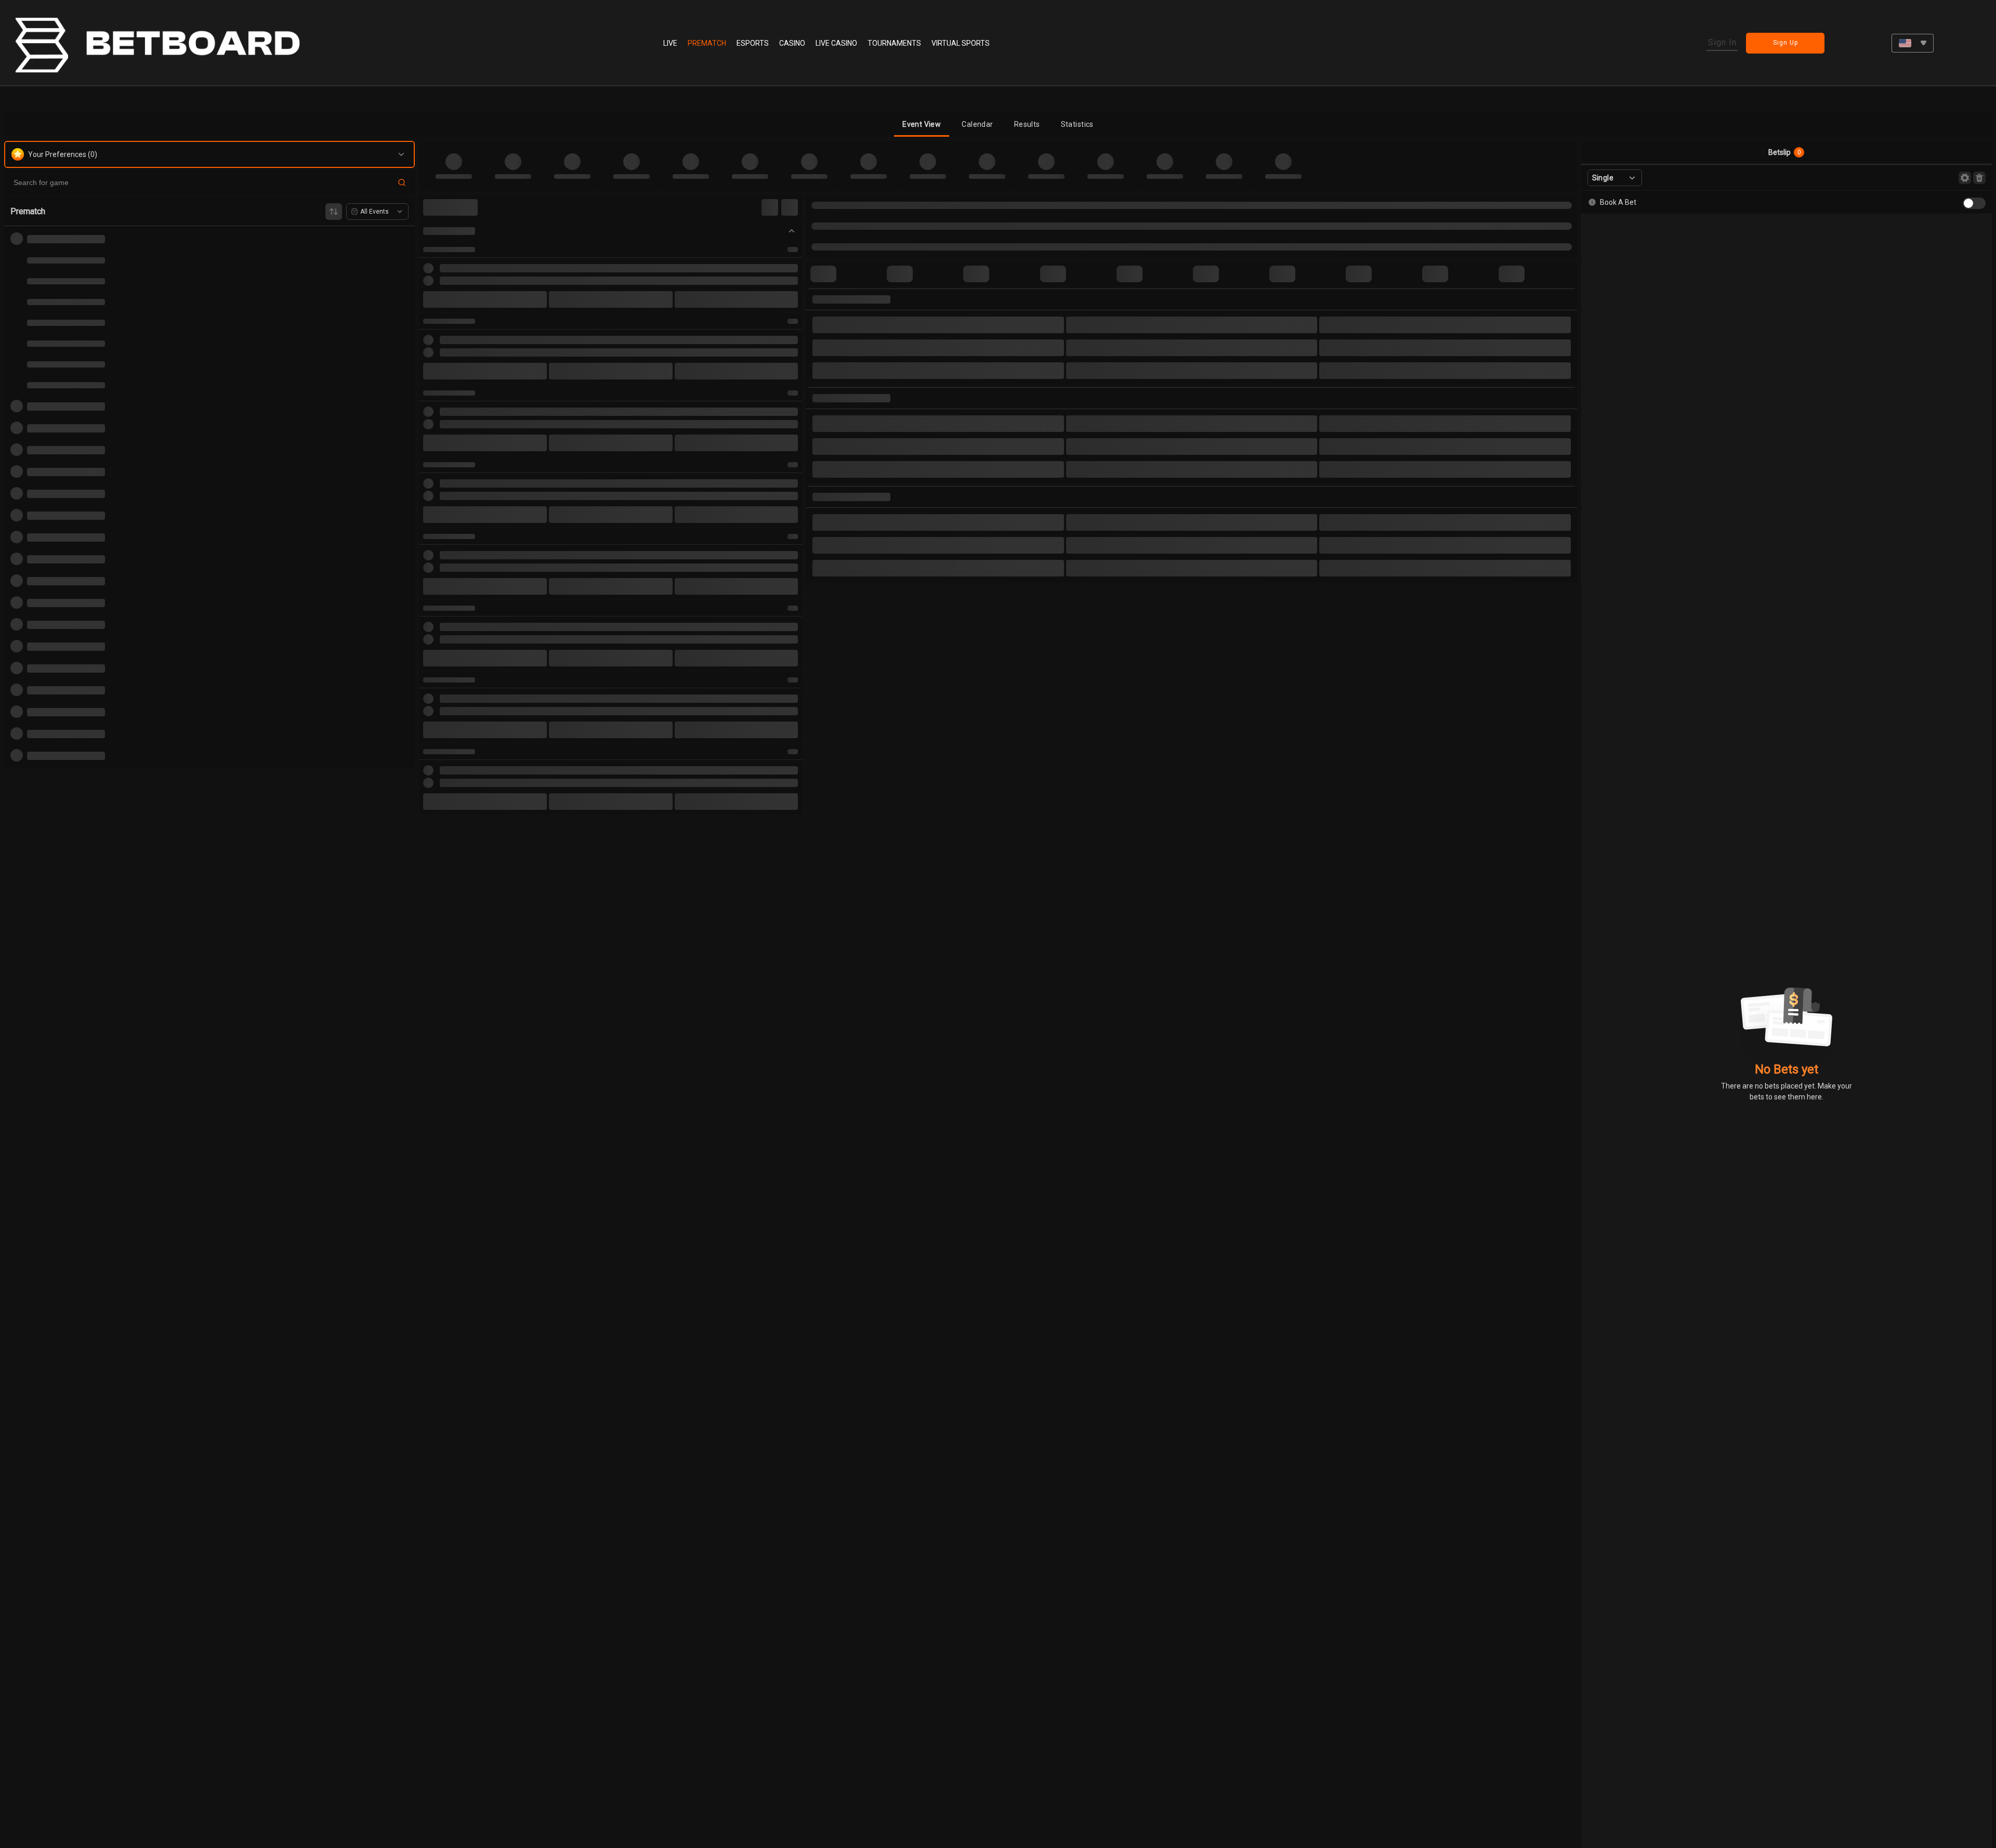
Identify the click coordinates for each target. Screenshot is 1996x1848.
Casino (792, 43)
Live (670, 43)
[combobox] (1913, 43)
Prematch (707, 43)
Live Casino (836, 43)
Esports (753, 43)
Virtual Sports (961, 43)
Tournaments (894, 43)
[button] (922, 124)
